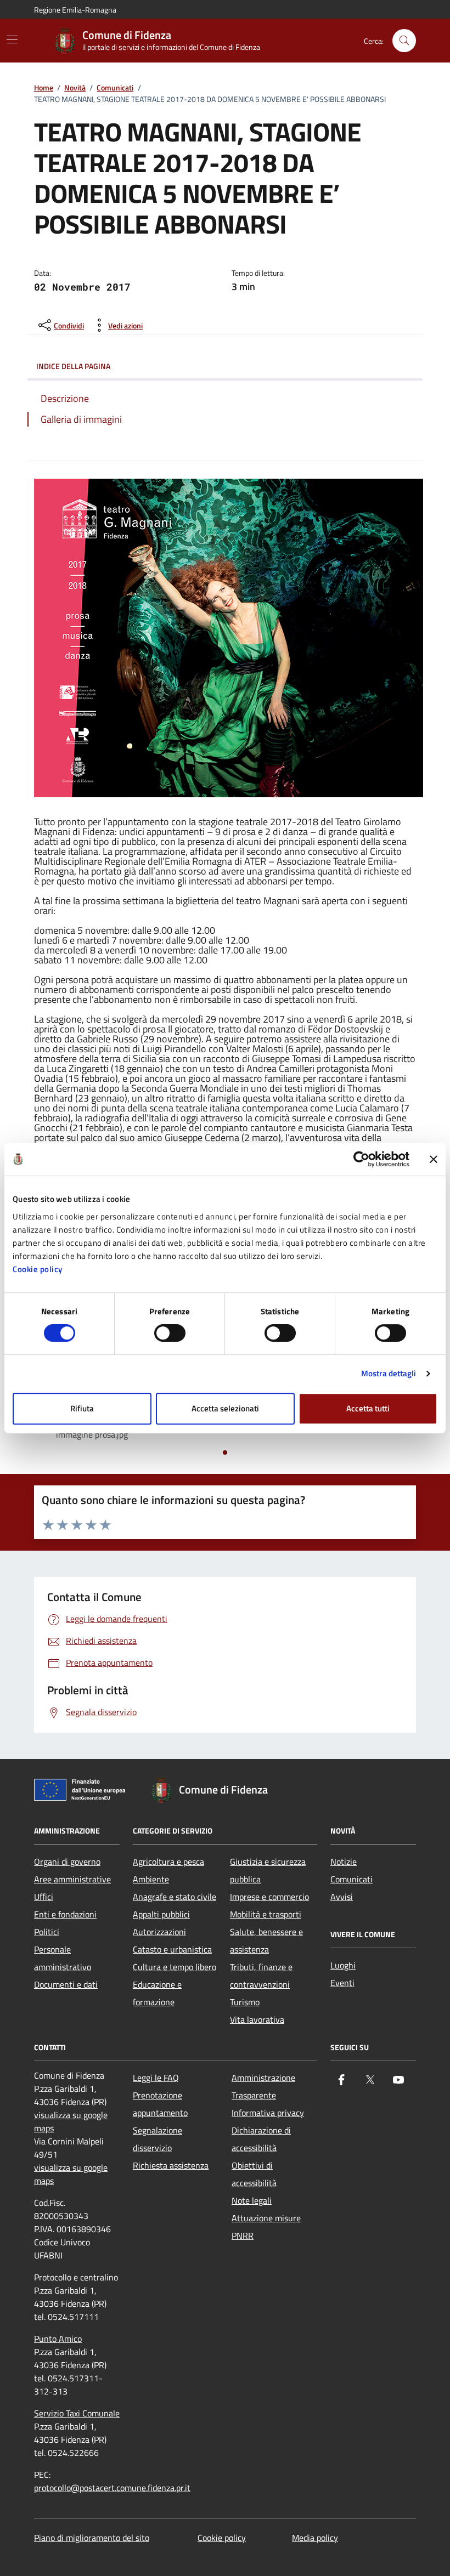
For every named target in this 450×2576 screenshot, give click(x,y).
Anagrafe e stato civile (175, 1897)
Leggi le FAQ (156, 2078)
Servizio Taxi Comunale (77, 2413)
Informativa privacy (268, 2113)
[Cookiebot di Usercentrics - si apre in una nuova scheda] (361, 1159)
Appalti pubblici (161, 1914)
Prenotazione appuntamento (160, 2104)
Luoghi (343, 1965)
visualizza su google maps (71, 2121)
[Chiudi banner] (434, 1159)
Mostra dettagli (389, 1373)
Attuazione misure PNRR (266, 2227)
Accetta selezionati (225, 1408)
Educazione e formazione (157, 1993)
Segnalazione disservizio (157, 2139)
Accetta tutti (368, 1408)
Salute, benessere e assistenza (266, 1940)
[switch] (170, 1333)
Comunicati (115, 88)
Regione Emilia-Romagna (75, 10)
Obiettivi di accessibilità (254, 2174)
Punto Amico (58, 2339)
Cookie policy (38, 1269)
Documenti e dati (66, 1984)
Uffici (44, 1897)
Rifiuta (82, 1408)
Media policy (315, 2538)
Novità (75, 88)
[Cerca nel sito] (404, 41)
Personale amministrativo (63, 1958)
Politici (47, 1932)
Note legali (252, 2200)
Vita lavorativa (257, 2019)
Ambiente (151, 1879)
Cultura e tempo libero (175, 1967)
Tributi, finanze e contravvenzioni (261, 1976)
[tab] (225, 1452)
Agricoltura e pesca (168, 1862)
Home (44, 88)
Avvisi (342, 1897)
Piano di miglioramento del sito (92, 2538)
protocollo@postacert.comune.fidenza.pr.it (112, 2488)
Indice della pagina (73, 366)
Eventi (342, 1983)
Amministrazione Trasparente (263, 2086)
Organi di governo (67, 1862)
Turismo (245, 2002)
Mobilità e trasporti (266, 1914)
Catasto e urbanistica (172, 1949)
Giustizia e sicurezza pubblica (268, 1870)
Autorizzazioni (159, 1932)
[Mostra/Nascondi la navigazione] (12, 39)
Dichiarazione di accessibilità (261, 2139)
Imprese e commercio (269, 1897)
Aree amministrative (72, 1879)
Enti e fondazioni (65, 1914)
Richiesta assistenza (171, 2165)
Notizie (344, 1862)
